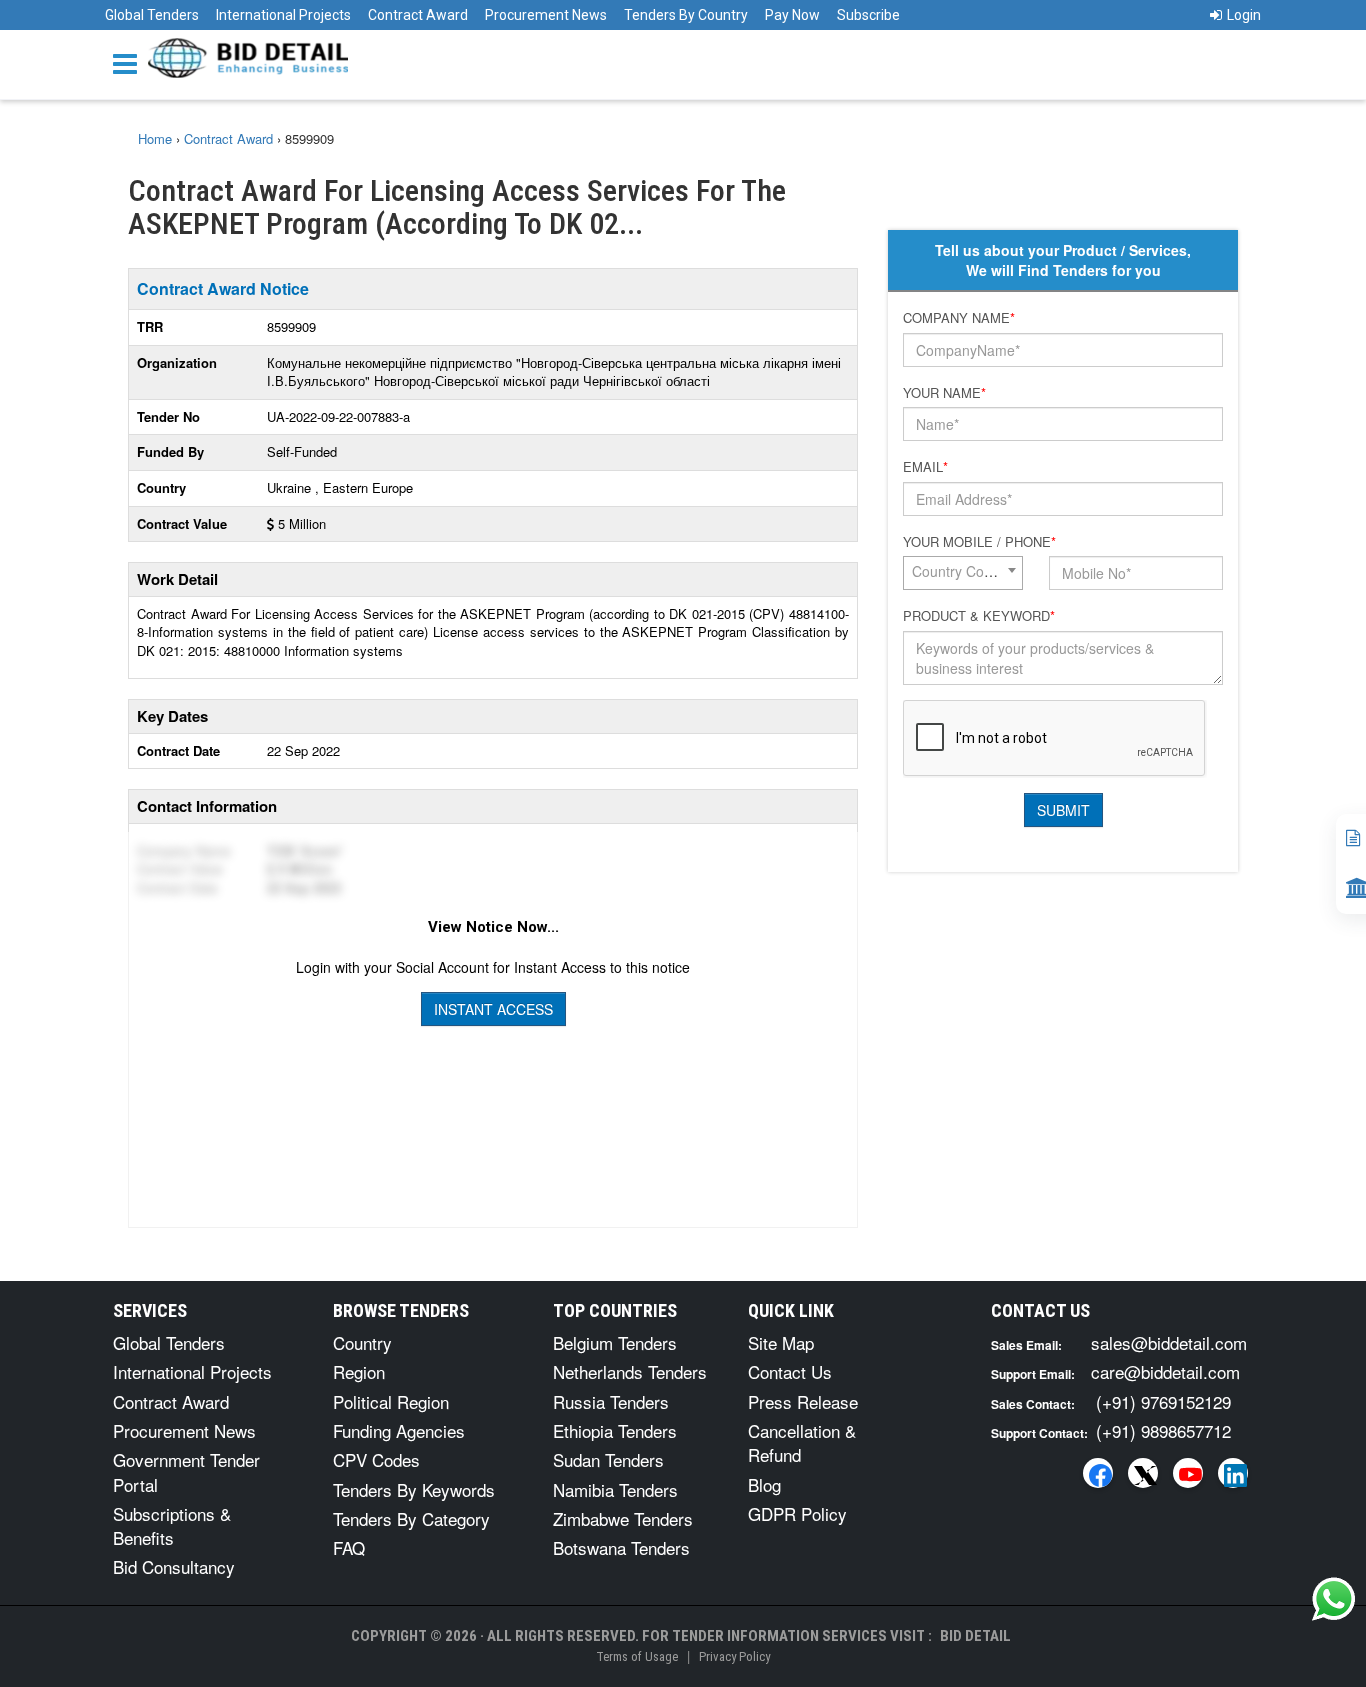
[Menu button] (130, 62)
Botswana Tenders (621, 1547)
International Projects (283, 15)
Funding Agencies (399, 1430)
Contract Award (418, 15)
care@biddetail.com (1165, 1371)
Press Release (803, 1401)
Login (1244, 15)
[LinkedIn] (1233, 1473)
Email (925, 467)
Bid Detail (975, 1636)
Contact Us (790, 1371)
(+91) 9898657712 (1163, 1430)
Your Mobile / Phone (979, 542)
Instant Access (493, 1009)
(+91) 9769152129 (1163, 1401)
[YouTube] (1188, 1473)
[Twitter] (1143, 1473)
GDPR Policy (797, 1513)
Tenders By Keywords (414, 1489)
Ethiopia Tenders (615, 1430)
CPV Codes (376, 1459)
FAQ (349, 1547)
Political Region (391, 1401)
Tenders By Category (411, 1518)
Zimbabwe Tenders (623, 1518)
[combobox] (963, 573)
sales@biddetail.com (1169, 1342)
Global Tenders (152, 15)
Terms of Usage (637, 1656)
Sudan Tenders (608, 1459)
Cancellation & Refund (802, 1442)
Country (362, 1342)
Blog (764, 1484)
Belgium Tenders (615, 1342)
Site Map (781, 1342)
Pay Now (792, 15)
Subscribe (868, 15)
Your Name (944, 393)
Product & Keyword (979, 616)
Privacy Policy (734, 1656)
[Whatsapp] (1334, 1599)
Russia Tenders (611, 1401)
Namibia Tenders (615, 1489)
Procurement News (546, 15)
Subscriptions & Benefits (172, 1525)
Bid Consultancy (174, 1566)
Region (359, 1371)
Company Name (959, 318)
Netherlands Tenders (630, 1371)
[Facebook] (1098, 1473)
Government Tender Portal (186, 1471)
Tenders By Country (686, 15)
